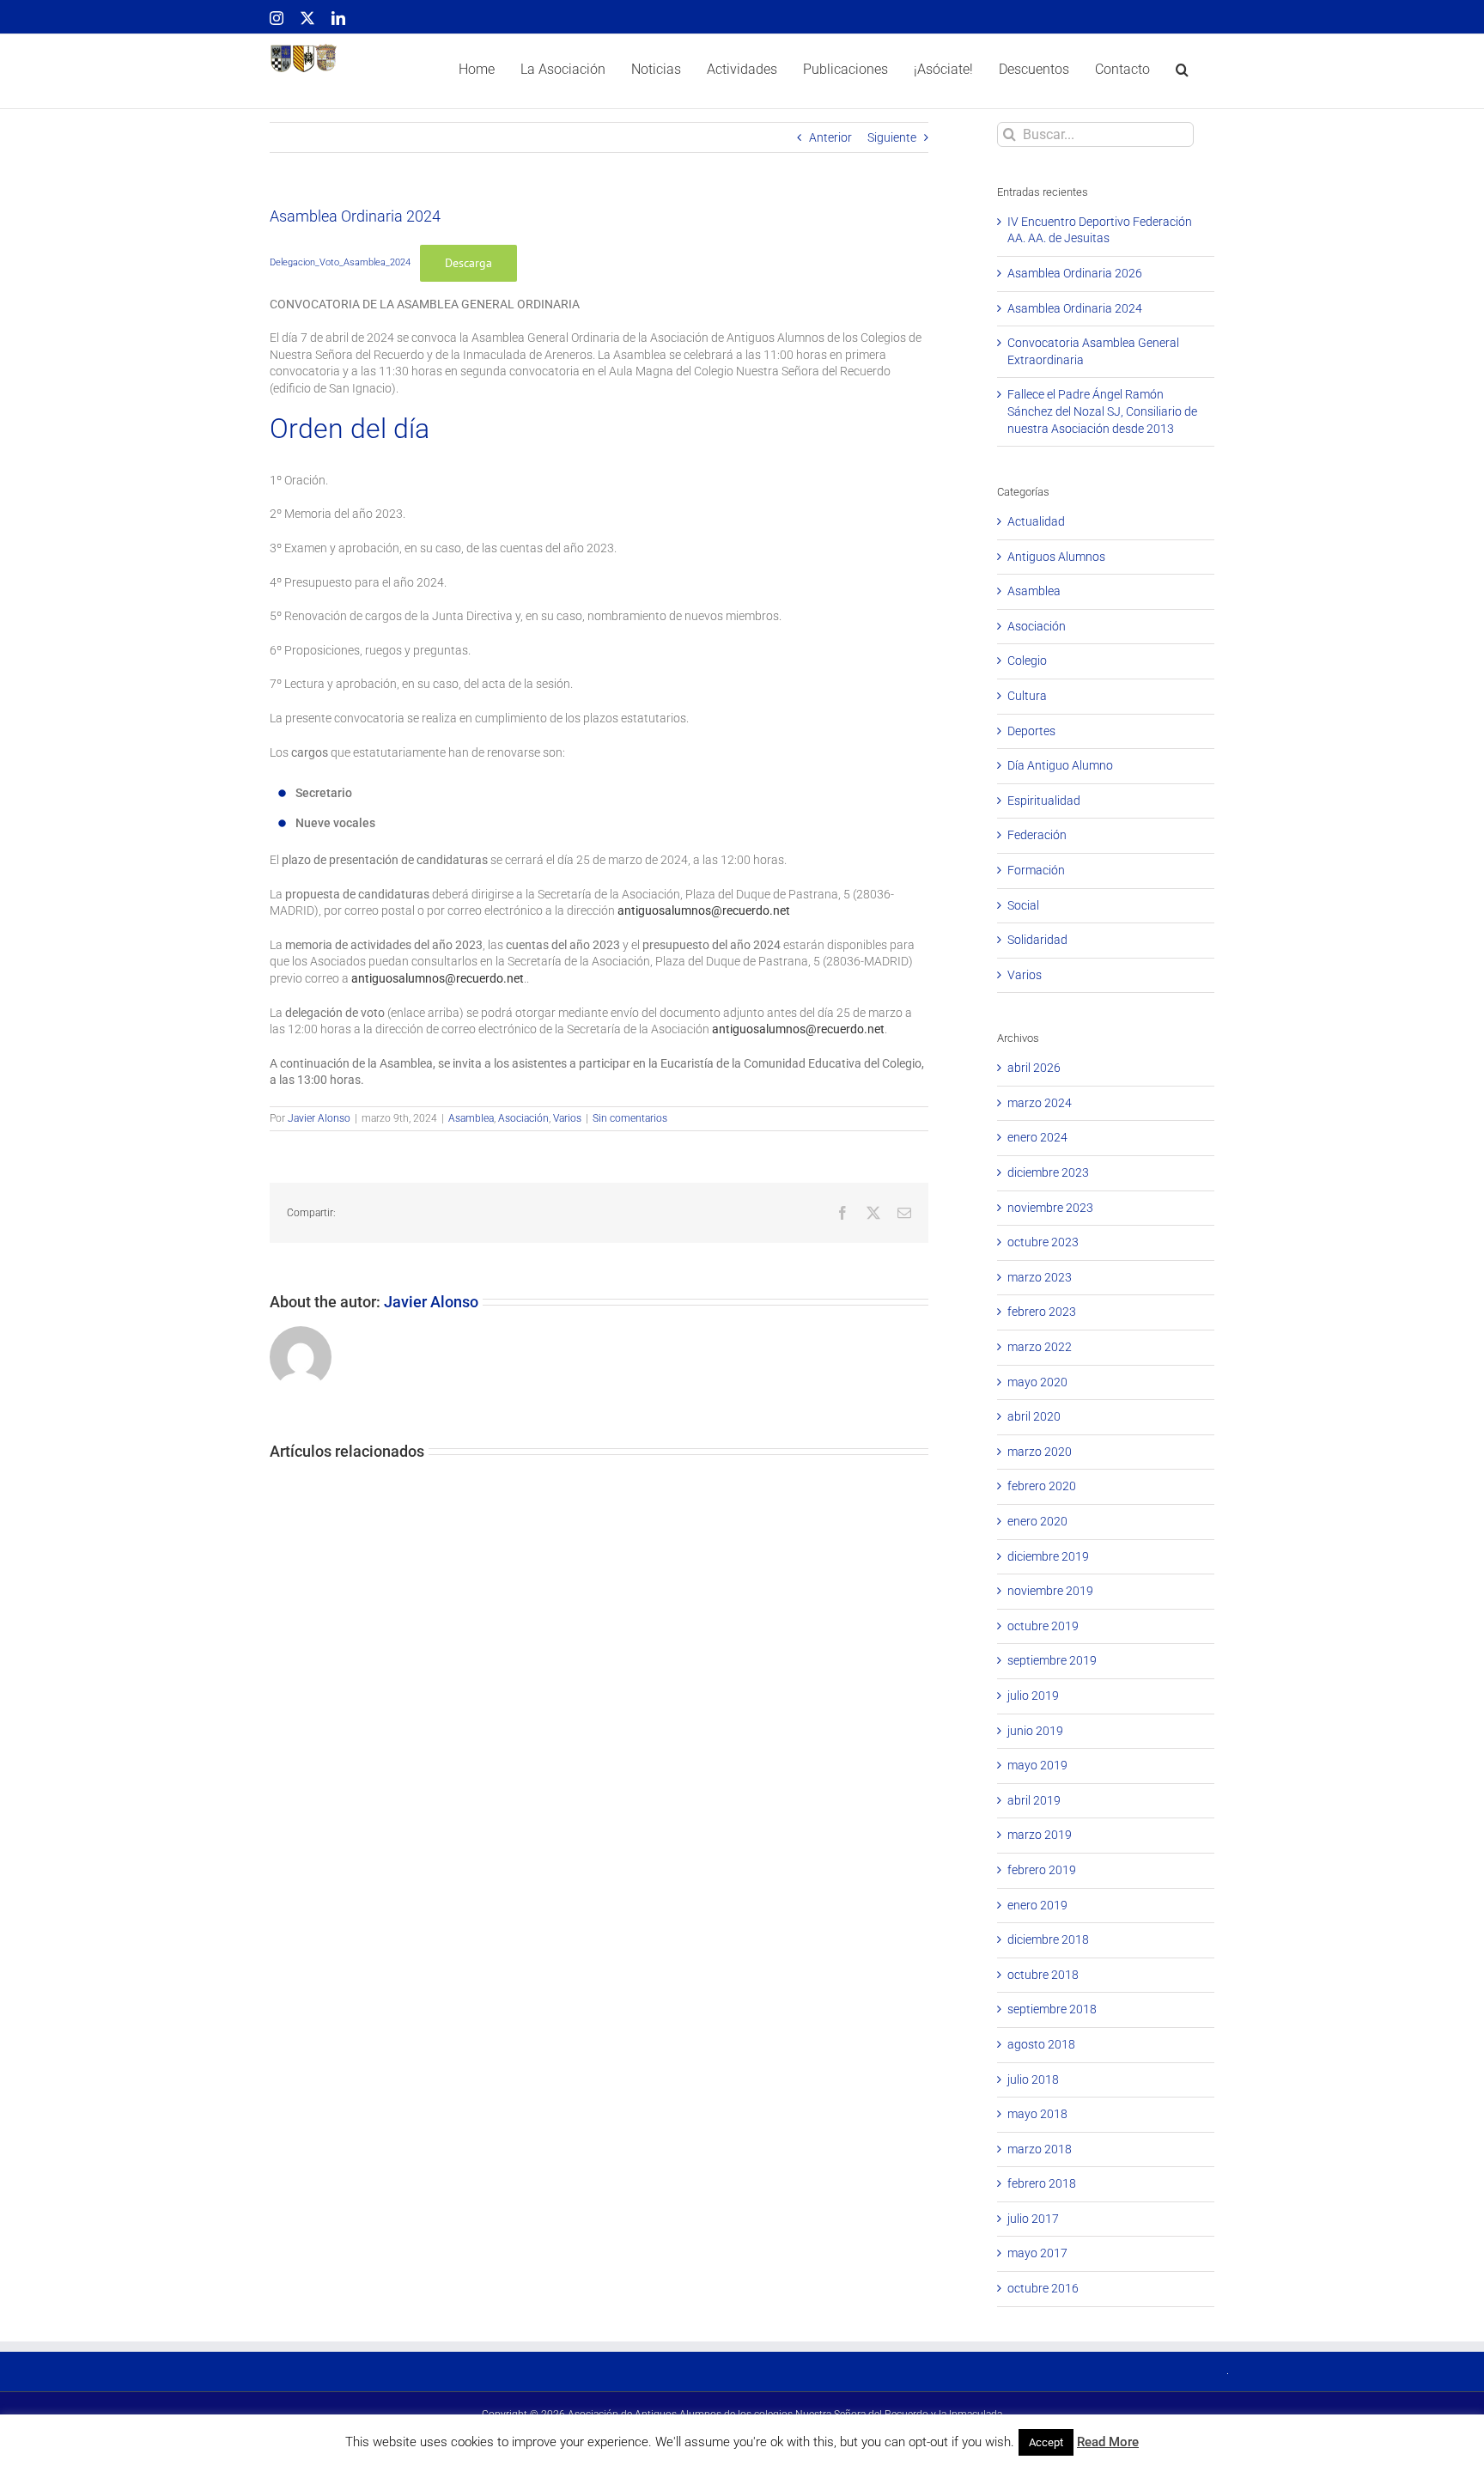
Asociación (523, 1118)
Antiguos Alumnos (1056, 557)
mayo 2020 (1037, 1382)
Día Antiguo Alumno (1060, 765)
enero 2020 (1037, 1521)
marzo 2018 (1040, 2149)
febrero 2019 (1042, 1870)
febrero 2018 (1042, 2183)
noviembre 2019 (1050, 1591)
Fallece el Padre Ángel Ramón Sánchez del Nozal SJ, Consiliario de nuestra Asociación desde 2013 (1102, 411)
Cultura (1027, 696)
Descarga (468, 263)
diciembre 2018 (1048, 1939)
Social (1023, 905)
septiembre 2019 (1052, 1660)
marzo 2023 (1040, 1277)
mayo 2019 (1037, 1765)
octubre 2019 (1043, 1626)
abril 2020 (1034, 1416)
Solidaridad (1037, 940)
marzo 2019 (1040, 1835)
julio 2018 (1033, 2079)
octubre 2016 (1043, 2288)
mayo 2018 (1037, 2114)
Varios (567, 1118)
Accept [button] (1046, 2442)
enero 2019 (1037, 1905)
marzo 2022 (1040, 1347)
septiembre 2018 (1052, 2009)
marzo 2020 (1040, 1452)
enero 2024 (1037, 1137)
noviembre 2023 (1050, 1208)
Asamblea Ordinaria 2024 (1075, 308)
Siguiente (892, 137)
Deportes (1031, 731)
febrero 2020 (1042, 1486)
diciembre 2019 (1048, 1556)
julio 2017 (1033, 2219)
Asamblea (471, 1118)
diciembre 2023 (1048, 1172)
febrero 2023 (1042, 1312)
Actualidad (1036, 521)
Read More (1108, 2442)
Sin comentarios (630, 1118)
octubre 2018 (1043, 1975)
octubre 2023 (1043, 1242)
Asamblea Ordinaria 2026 (1075, 273)
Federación (1037, 835)
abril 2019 (1034, 1800)
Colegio (1027, 661)
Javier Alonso (319, 1118)
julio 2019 (1033, 1696)
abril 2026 (1034, 1068)
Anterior (830, 137)
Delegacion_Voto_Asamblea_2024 (340, 262)
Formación (1036, 870)
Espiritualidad (1044, 801)
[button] (1182, 71)
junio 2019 (1035, 1731)
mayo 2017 (1037, 2253)
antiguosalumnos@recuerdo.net (704, 910)
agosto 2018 (1041, 2044)
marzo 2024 (1040, 1103)
